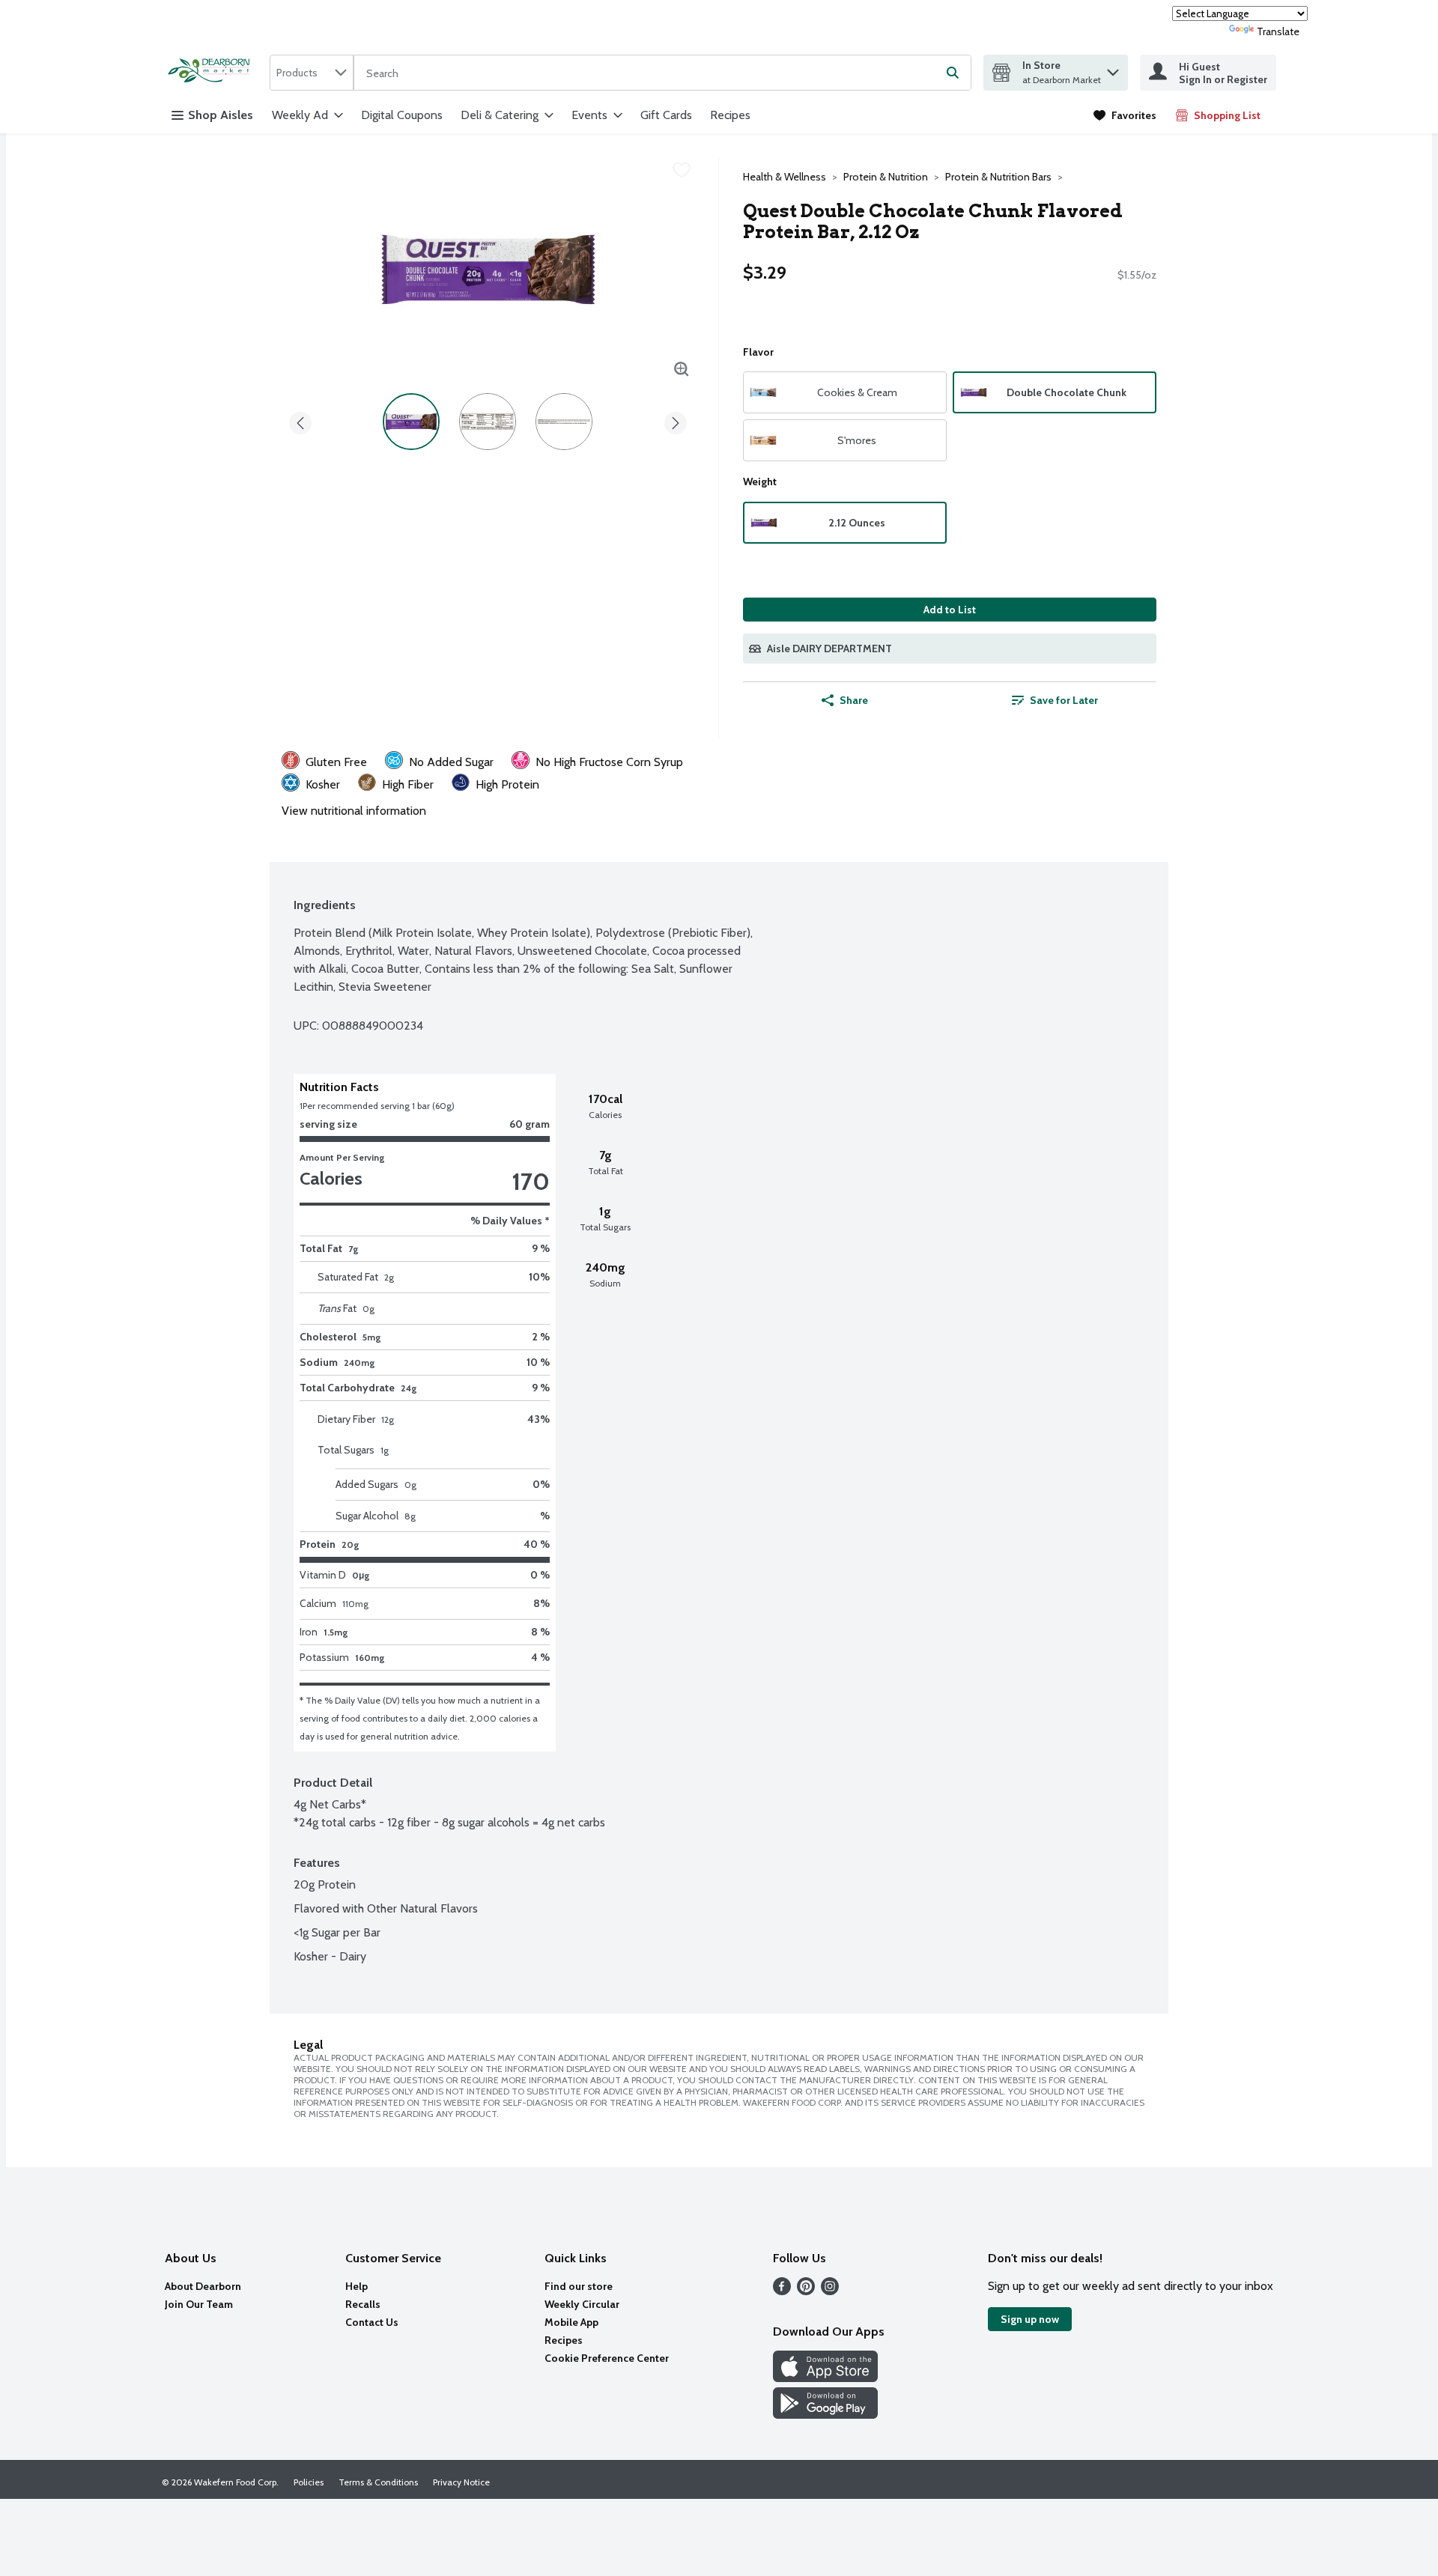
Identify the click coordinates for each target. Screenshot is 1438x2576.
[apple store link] (825, 2378)
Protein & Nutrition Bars (998, 177)
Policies (309, 2482)
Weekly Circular (582, 2304)
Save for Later (1064, 700)
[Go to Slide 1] (411, 422)
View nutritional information (354, 811)
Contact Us (372, 2322)
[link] (1125, 115)
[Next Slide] (676, 420)
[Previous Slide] (300, 420)
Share (854, 700)
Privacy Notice (461, 2482)
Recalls (363, 2304)
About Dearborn (203, 2286)
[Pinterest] (806, 2291)
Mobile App (571, 2322)
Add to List (950, 610)
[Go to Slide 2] (488, 422)
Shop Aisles (221, 115)
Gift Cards (666, 115)
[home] (213, 72)
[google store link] (825, 2415)
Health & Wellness (785, 177)
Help (357, 2286)
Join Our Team (199, 2304)
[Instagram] (830, 2291)
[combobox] (312, 73)
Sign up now (1030, 2319)
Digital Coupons (402, 115)
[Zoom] (682, 369)
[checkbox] (682, 170)
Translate (1278, 31)
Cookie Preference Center (607, 2358)
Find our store (579, 2286)
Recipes (730, 115)
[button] (1113, 69)
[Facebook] (782, 2291)
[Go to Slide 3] (564, 422)
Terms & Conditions (378, 2482)
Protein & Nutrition (886, 177)
